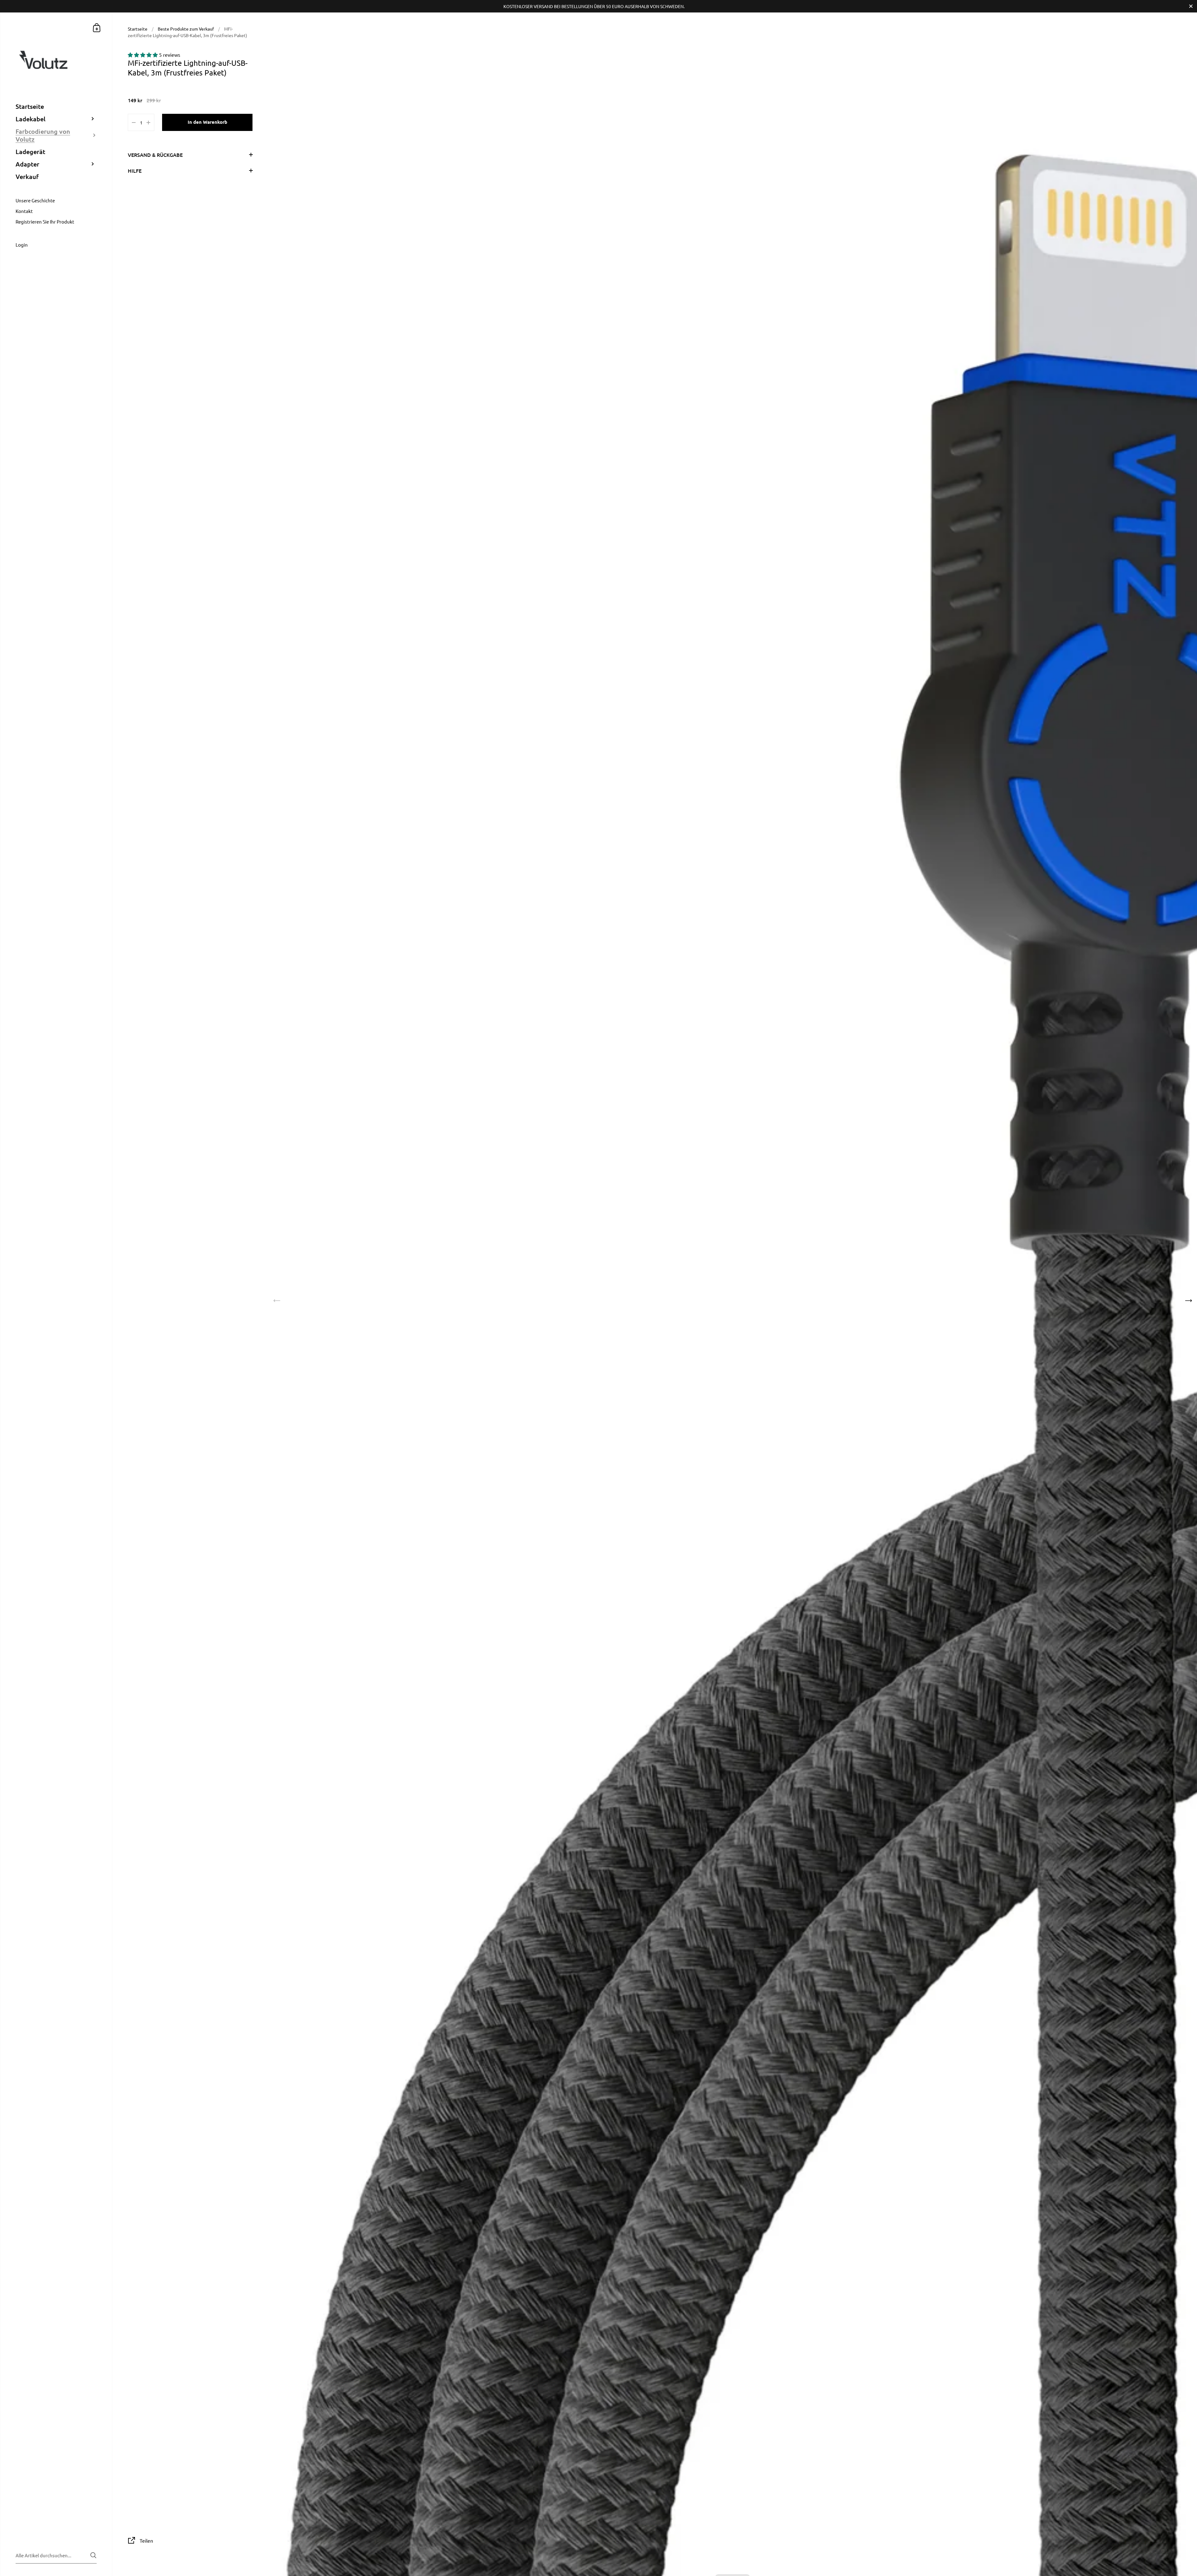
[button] (143, 55)
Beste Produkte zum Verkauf (186, 29)
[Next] (1188, 1301)
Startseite (138, 29)
